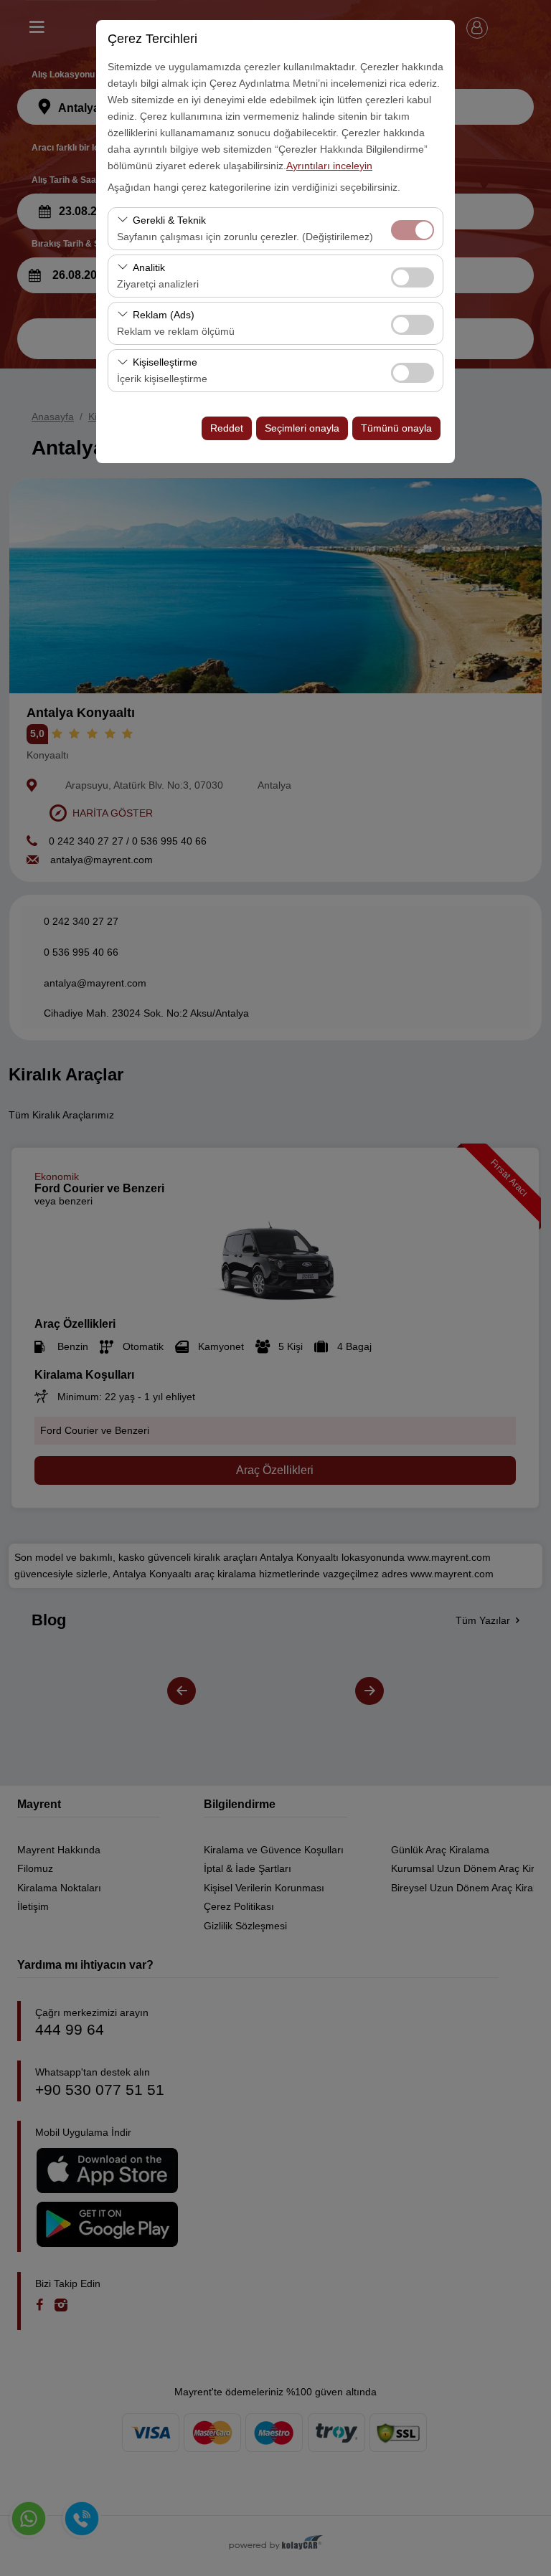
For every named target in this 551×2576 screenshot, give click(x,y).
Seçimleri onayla (302, 428)
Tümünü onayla (396, 428)
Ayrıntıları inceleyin (329, 166)
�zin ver (413, 277)
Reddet (227, 428)
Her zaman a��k (413, 230)
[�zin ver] (413, 276)
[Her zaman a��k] (413, 228)
